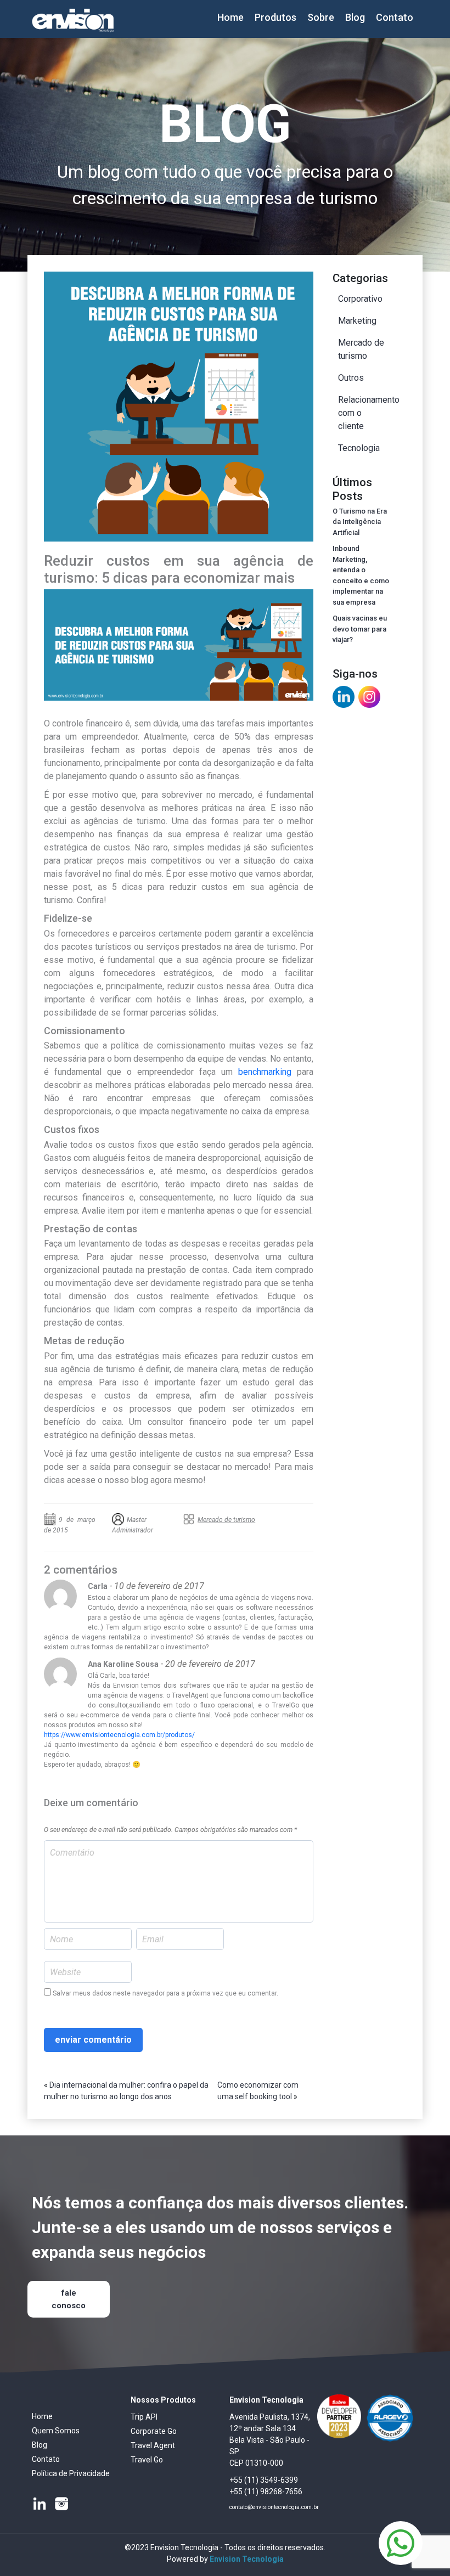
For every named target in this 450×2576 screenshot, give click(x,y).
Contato (395, 17)
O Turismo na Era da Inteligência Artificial (360, 522)
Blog (355, 17)
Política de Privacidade (71, 2473)
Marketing (357, 321)
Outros (351, 378)
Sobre (321, 17)
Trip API (144, 2417)
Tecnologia (359, 448)
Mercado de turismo (226, 1520)
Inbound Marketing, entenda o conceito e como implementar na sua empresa (361, 575)
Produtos (275, 17)
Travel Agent (153, 2445)
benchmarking (265, 1072)
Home (230, 17)
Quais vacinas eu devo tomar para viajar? (360, 629)
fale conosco (69, 2299)
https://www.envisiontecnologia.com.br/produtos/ (119, 1735)
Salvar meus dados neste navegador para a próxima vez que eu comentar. (165, 1993)
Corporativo (360, 299)
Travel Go (147, 2460)
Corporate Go (154, 2431)
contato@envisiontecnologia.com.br (274, 2507)
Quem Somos (56, 2431)
